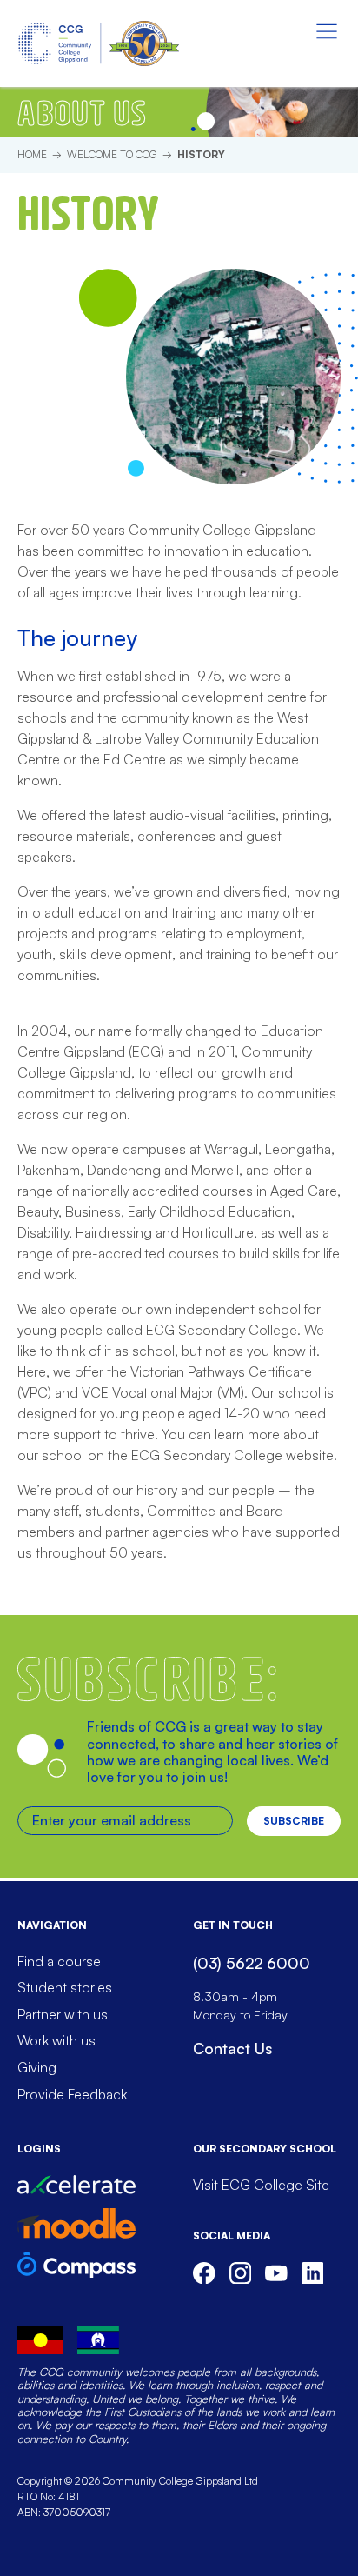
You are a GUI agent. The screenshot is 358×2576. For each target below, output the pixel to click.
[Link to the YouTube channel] (276, 2273)
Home (32, 154)
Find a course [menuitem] (59, 1961)
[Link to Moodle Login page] (76, 2223)
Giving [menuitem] (37, 2067)
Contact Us (232, 2048)
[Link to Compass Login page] (76, 2265)
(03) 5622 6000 (252, 1963)
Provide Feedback (72, 2094)
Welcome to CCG (112, 154)
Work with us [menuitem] (56, 2040)
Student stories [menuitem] (65, 1987)
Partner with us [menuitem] (63, 2014)
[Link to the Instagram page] (241, 2273)
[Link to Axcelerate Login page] (76, 2185)
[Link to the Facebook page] (204, 2273)
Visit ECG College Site (261, 2185)
